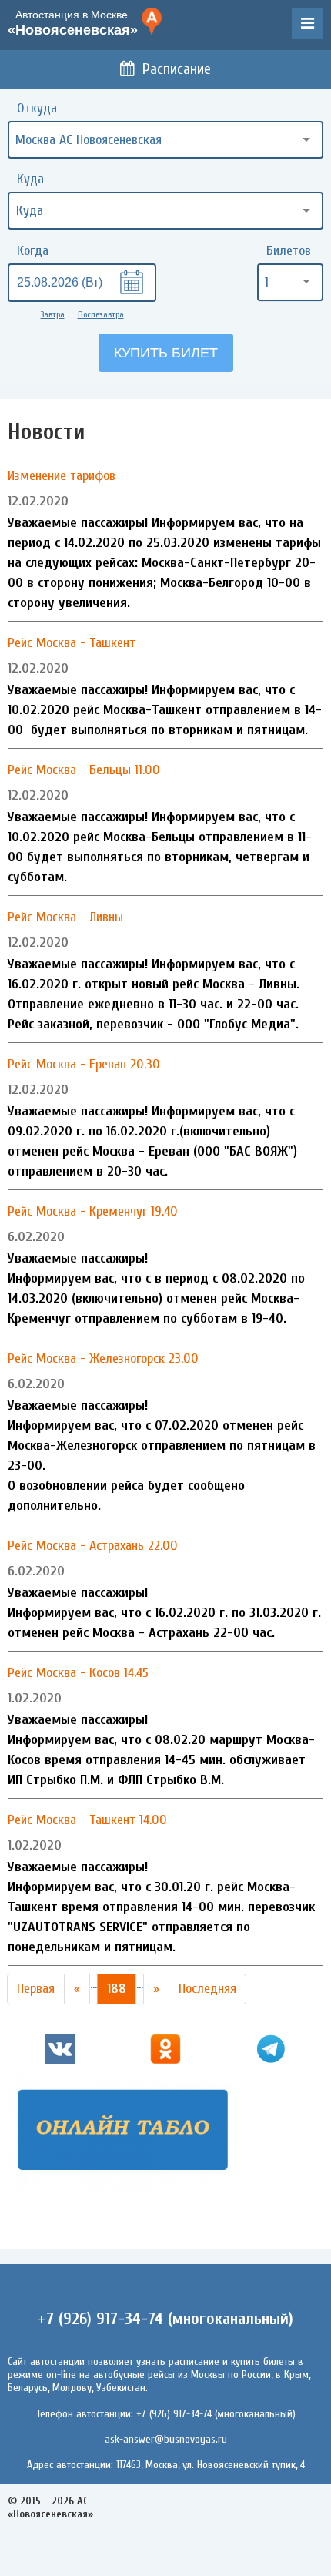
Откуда (37, 108)
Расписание (177, 69)
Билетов (289, 251)
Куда (30, 179)
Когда (33, 251)
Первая (36, 1989)
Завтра (53, 314)
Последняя (207, 1989)
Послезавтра (101, 314)
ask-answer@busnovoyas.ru (166, 2439)
